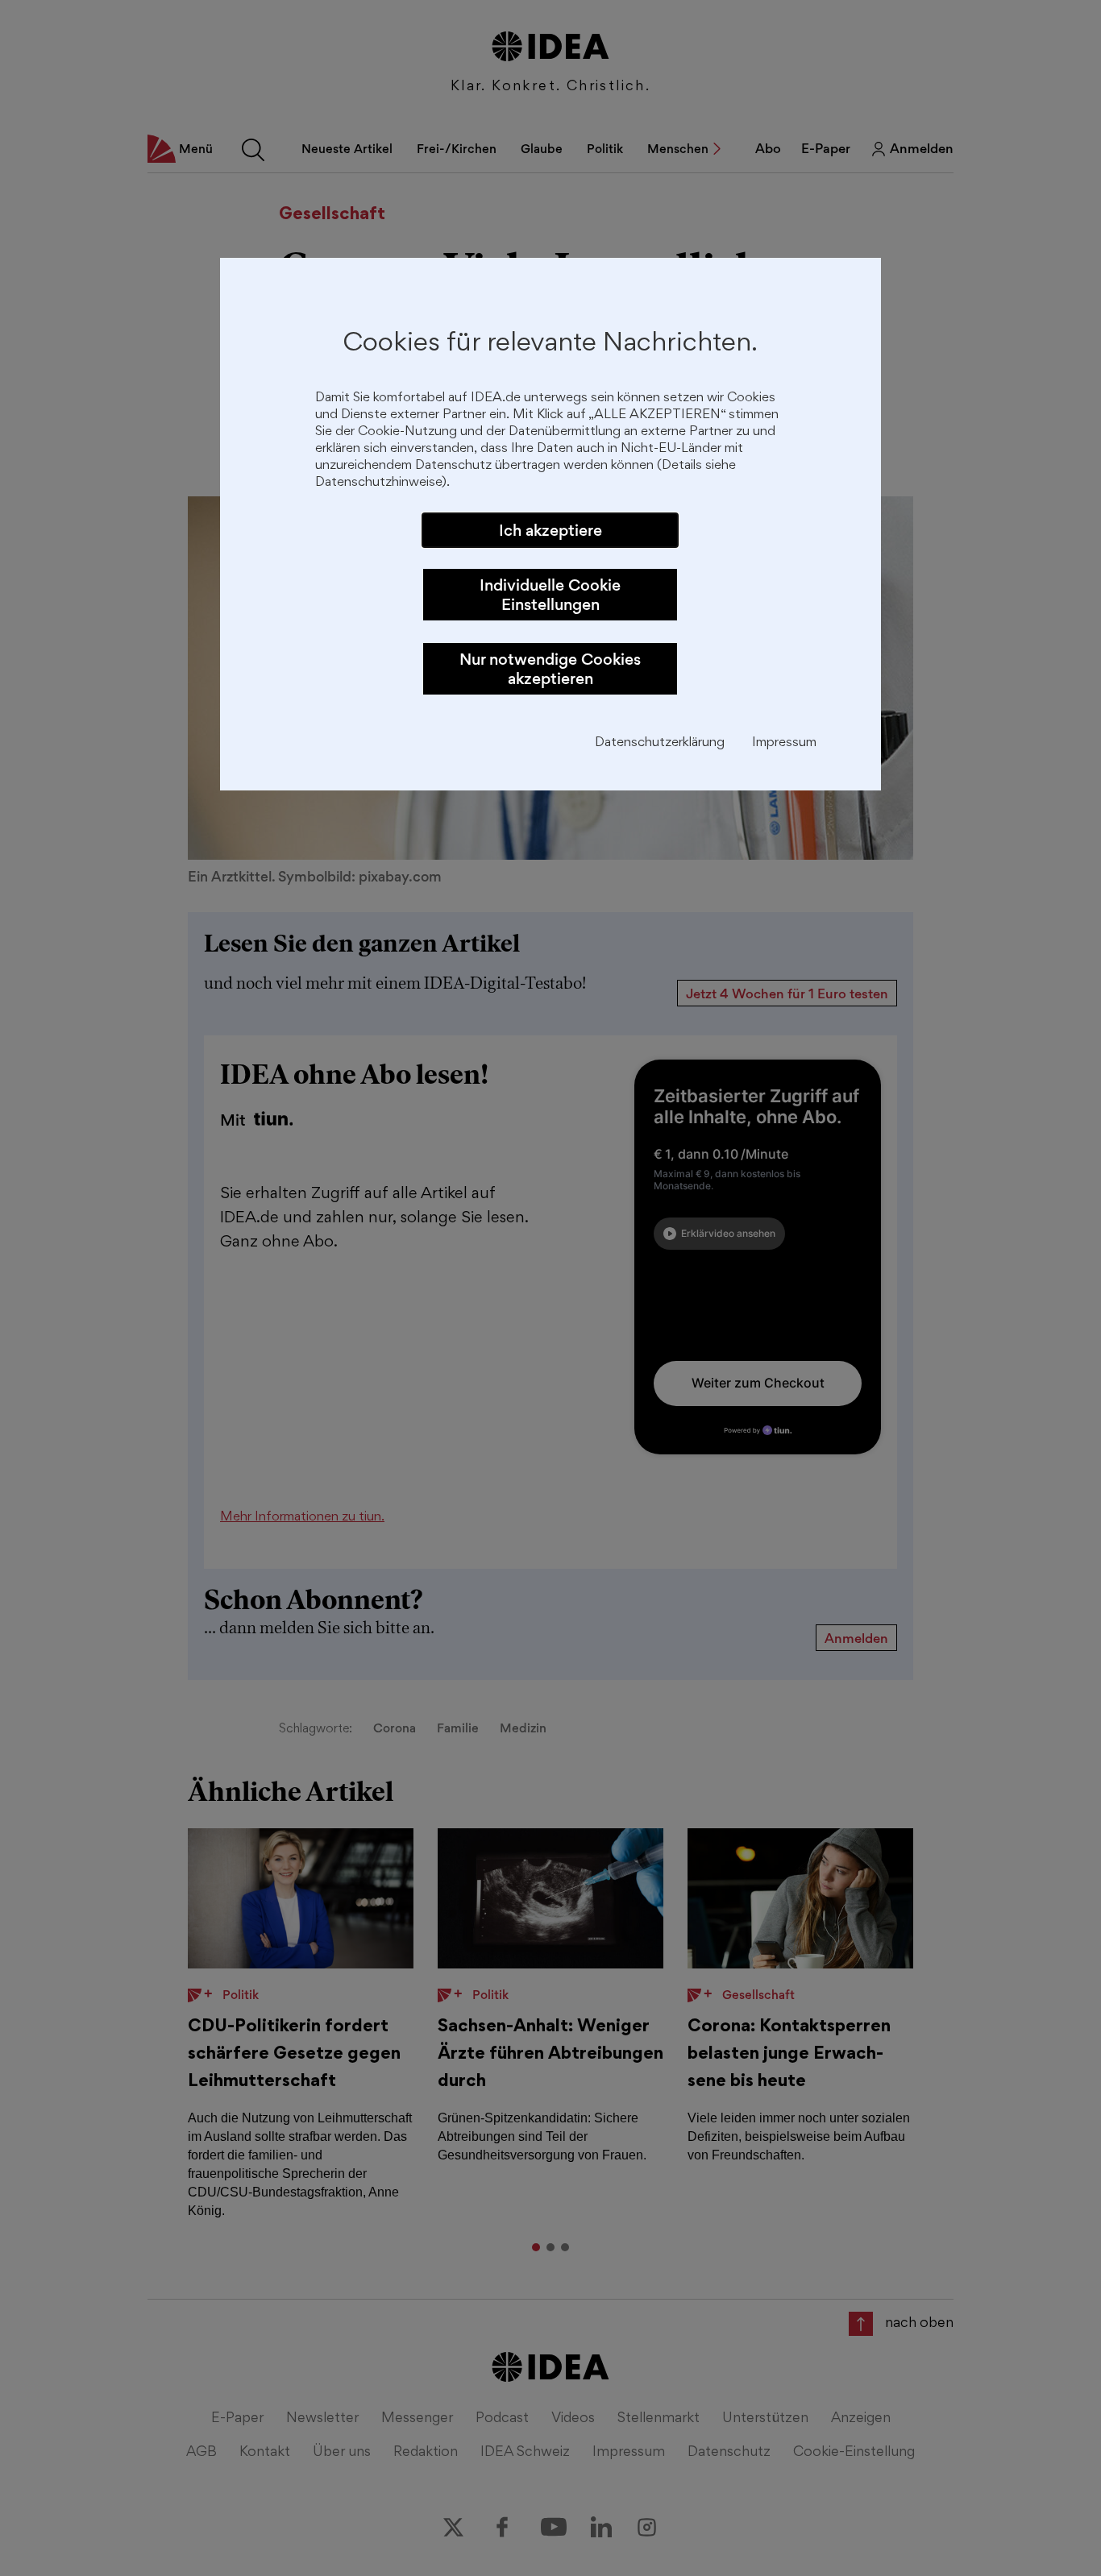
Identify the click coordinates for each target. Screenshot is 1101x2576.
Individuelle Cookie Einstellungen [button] (550, 595)
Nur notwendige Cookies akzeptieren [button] (550, 669)
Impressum (784, 743)
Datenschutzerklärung (660, 743)
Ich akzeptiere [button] (550, 530)
